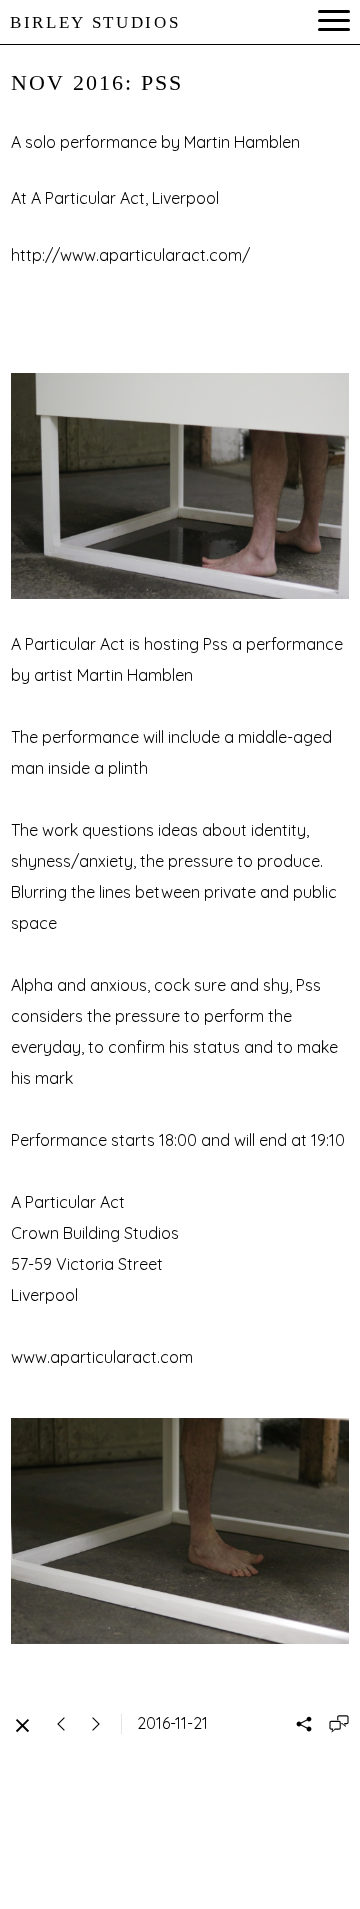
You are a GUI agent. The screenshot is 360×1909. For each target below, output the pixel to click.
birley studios (95, 22)
